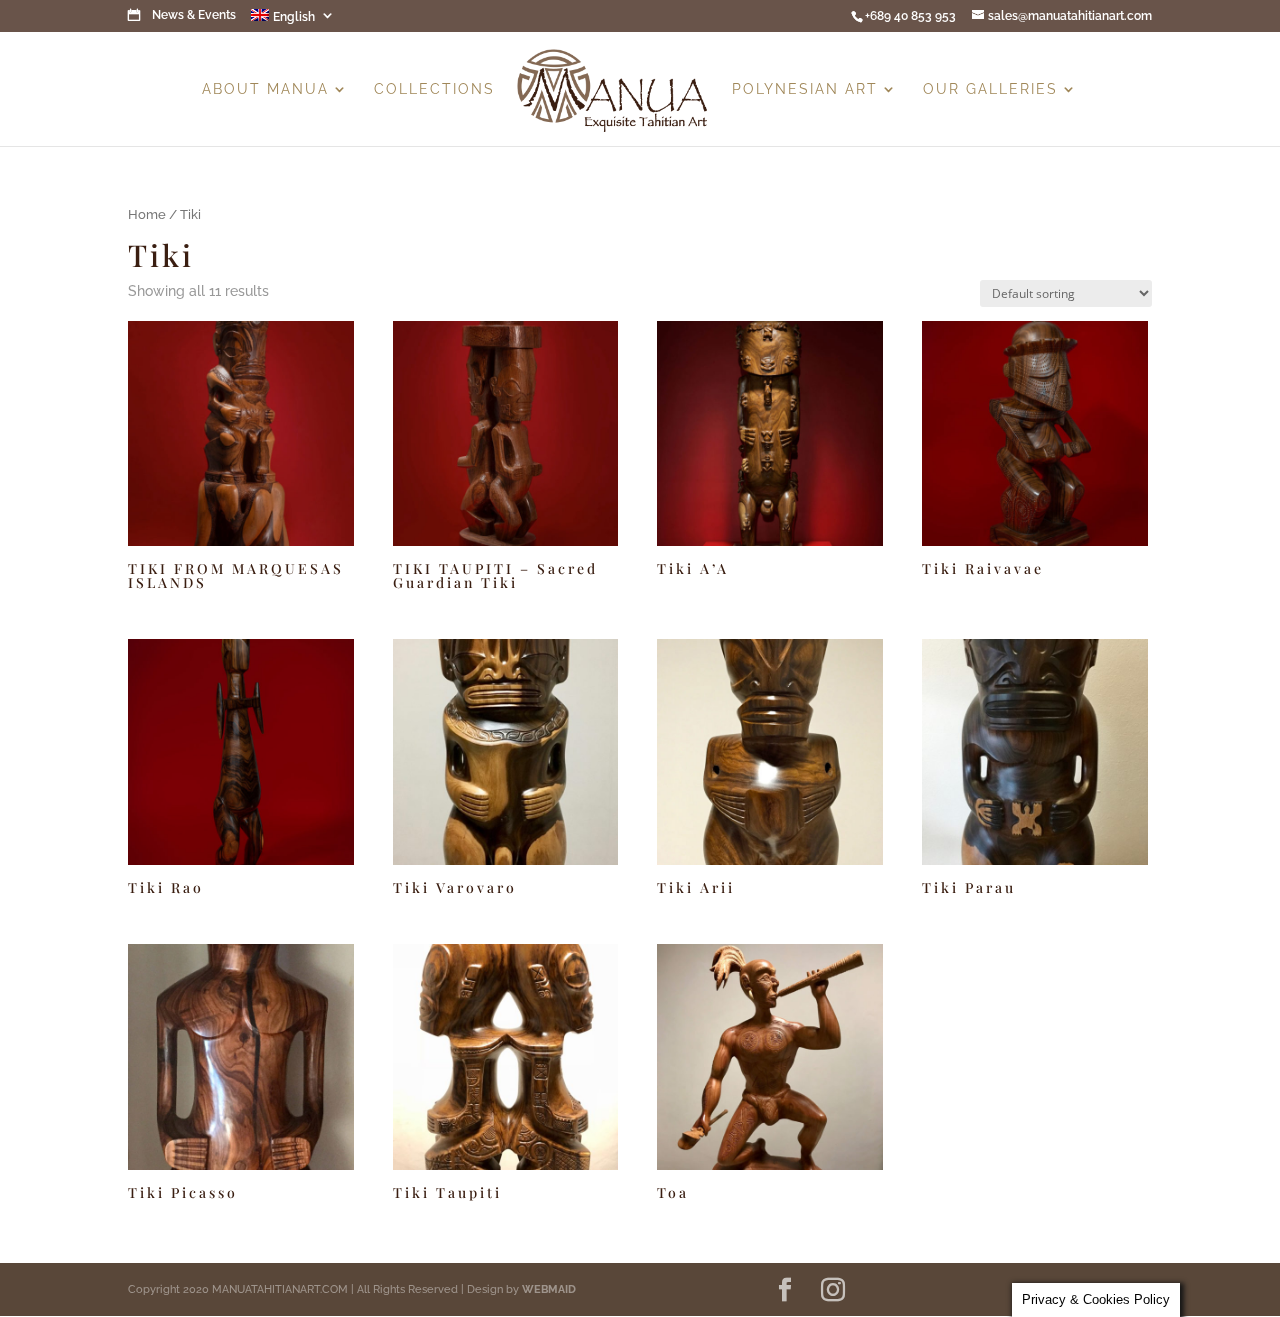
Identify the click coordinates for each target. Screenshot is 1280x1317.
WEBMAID (549, 1289)
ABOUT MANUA (265, 89)
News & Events (194, 15)
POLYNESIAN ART (805, 89)
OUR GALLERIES (990, 89)
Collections (434, 89)
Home (147, 214)
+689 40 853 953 (910, 16)
